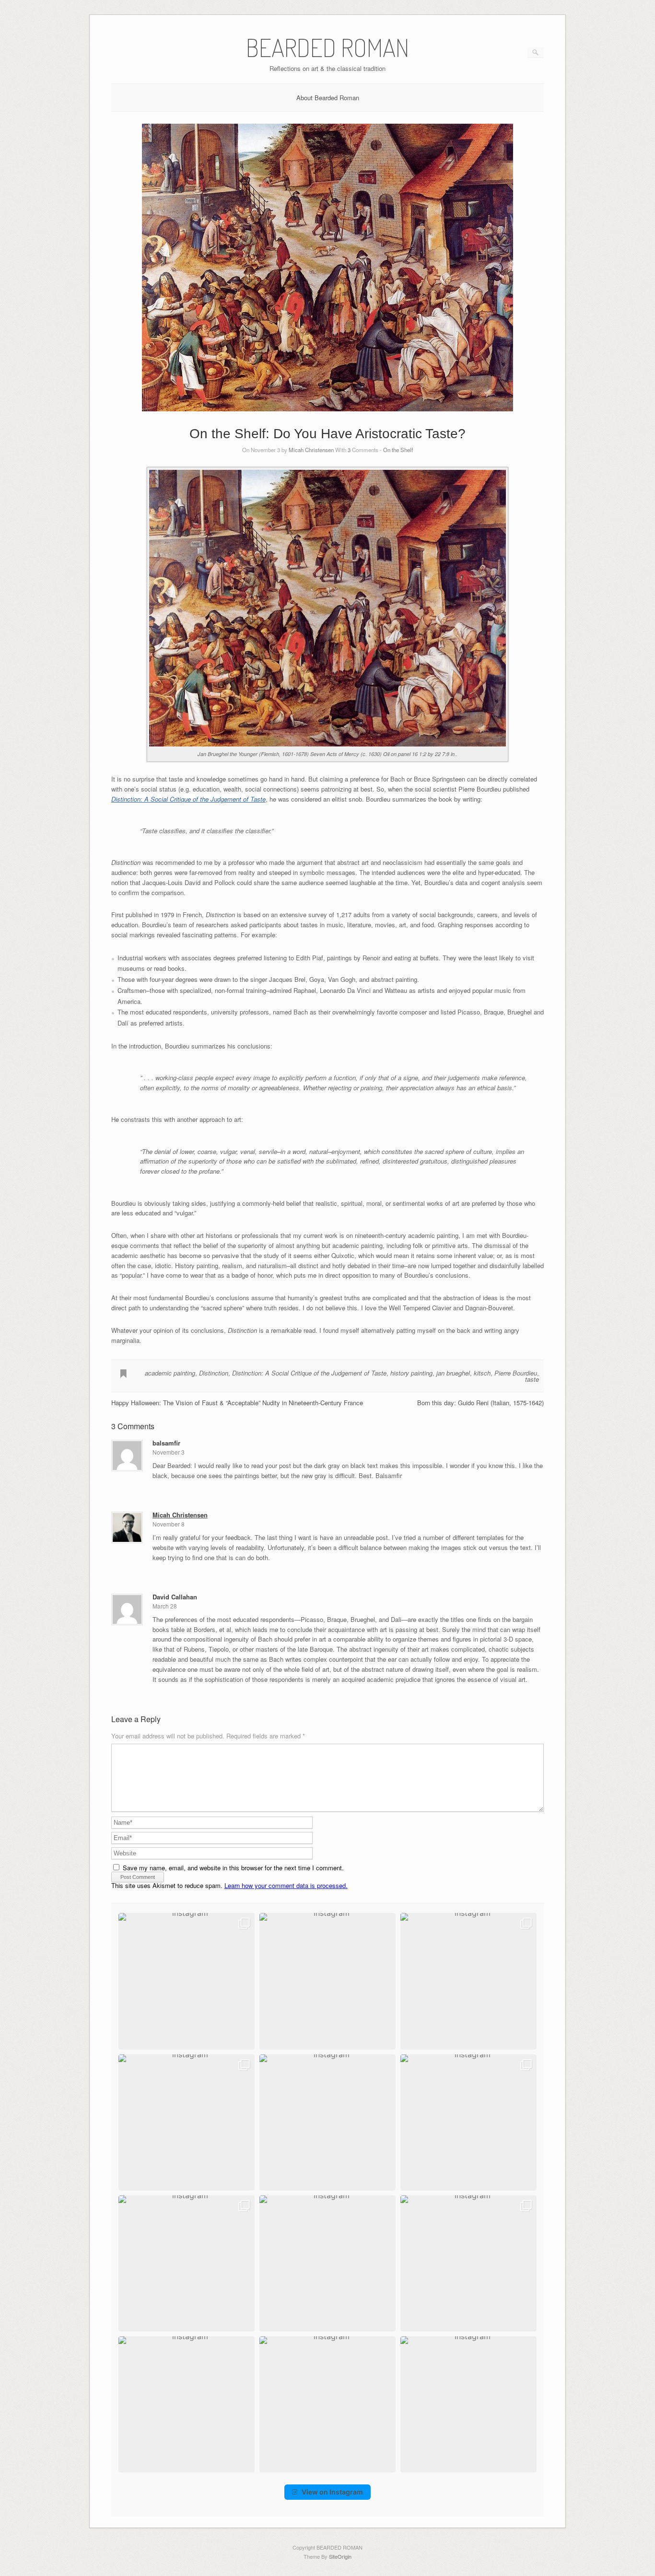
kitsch (482, 1373)
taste (532, 1379)
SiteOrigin (340, 2556)
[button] (187, 1981)
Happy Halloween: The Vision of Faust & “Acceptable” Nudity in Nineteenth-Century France (237, 1403)
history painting (411, 1373)
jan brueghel (453, 1373)
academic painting (170, 1373)
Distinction (214, 1373)
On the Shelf (398, 450)
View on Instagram (332, 2492)
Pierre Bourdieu (516, 1373)
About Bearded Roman (328, 98)
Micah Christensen (311, 450)
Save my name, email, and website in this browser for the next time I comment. (233, 1868)
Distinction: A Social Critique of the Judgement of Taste (188, 799)
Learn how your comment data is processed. (286, 1885)
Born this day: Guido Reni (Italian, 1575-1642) (480, 1403)
